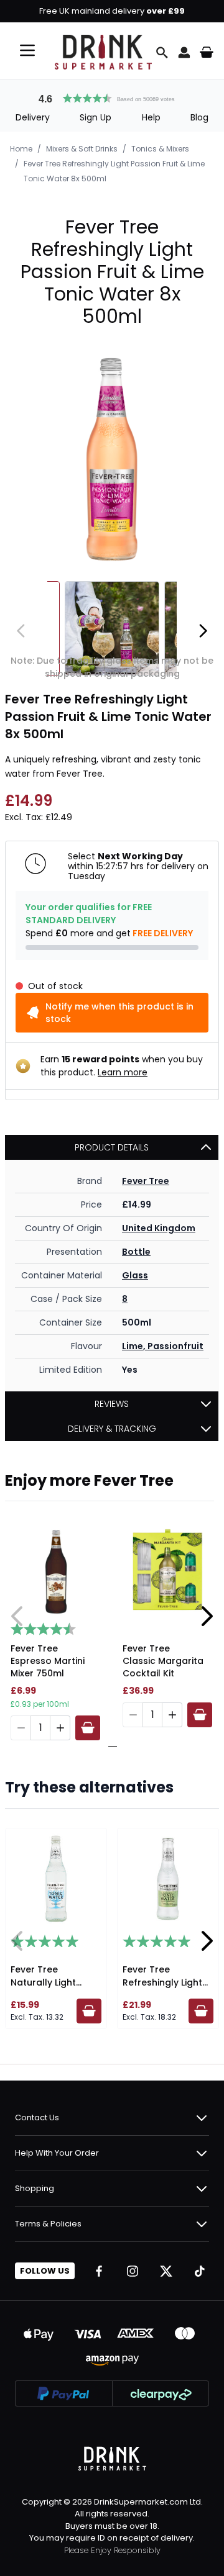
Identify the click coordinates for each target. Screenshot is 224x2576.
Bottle (136, 1252)
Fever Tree (146, 1181)
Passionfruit (175, 1346)
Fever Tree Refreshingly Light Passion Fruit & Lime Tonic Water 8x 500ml (114, 171)
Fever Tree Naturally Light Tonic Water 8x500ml (43, 1989)
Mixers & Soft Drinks (82, 149)
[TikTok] (200, 2271)
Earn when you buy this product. (122, 1066)
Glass (135, 1275)
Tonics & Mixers (160, 149)
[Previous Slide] (17, 1616)
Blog (199, 117)
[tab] (108, 1747)
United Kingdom (159, 1228)
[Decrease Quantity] (21, 1728)
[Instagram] (133, 2271)
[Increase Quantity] (60, 1728)
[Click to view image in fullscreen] (112, 459)
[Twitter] (166, 2271)
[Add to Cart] (88, 1728)
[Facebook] (99, 2271)
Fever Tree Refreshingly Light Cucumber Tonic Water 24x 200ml (162, 1989)
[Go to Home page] (103, 52)
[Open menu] (27, 50)
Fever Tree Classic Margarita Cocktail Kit (163, 1661)
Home (21, 149)
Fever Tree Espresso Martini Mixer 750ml (48, 1661)
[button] (112, 97)
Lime (133, 1346)
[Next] (203, 631)
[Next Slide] (207, 1616)
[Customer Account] (184, 52)
